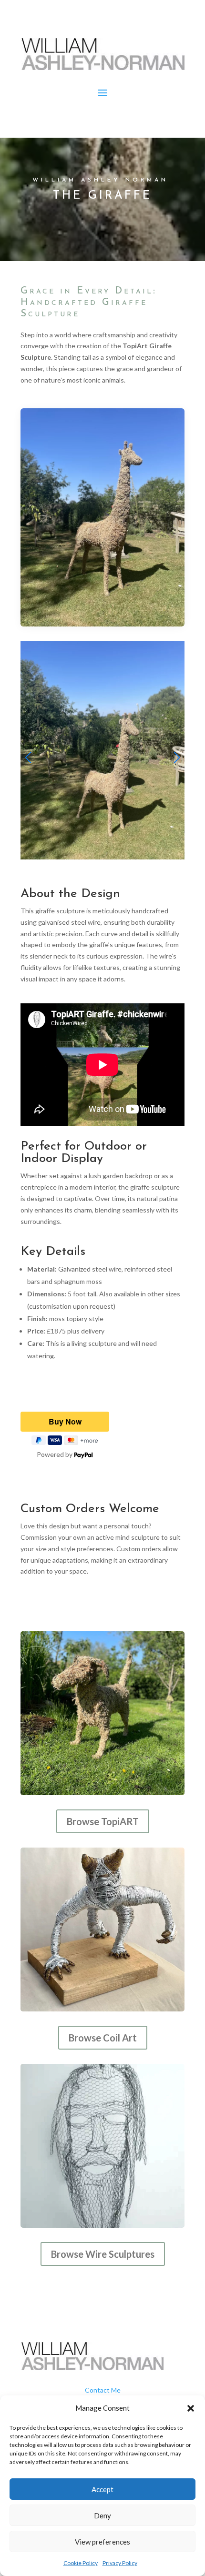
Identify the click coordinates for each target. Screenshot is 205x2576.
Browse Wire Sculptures (103, 2254)
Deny (102, 2515)
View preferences (102, 2542)
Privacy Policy (120, 2563)
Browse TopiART (103, 1821)
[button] (191, 2408)
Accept (102, 2489)
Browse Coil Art (103, 2038)
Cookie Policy (81, 2563)
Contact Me (103, 2390)
